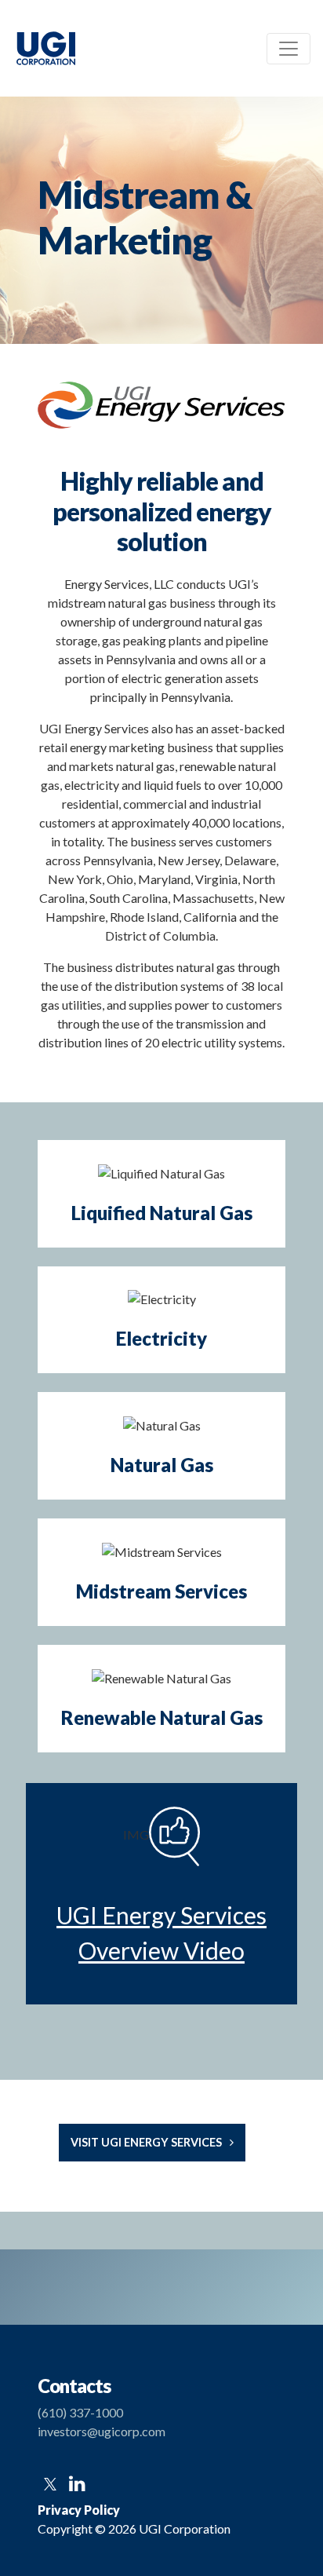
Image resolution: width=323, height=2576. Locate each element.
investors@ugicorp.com (102, 2431)
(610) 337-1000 (80, 2412)
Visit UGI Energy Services (146, 2142)
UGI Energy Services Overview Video (161, 1933)
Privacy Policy (79, 2510)
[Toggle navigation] (289, 49)
